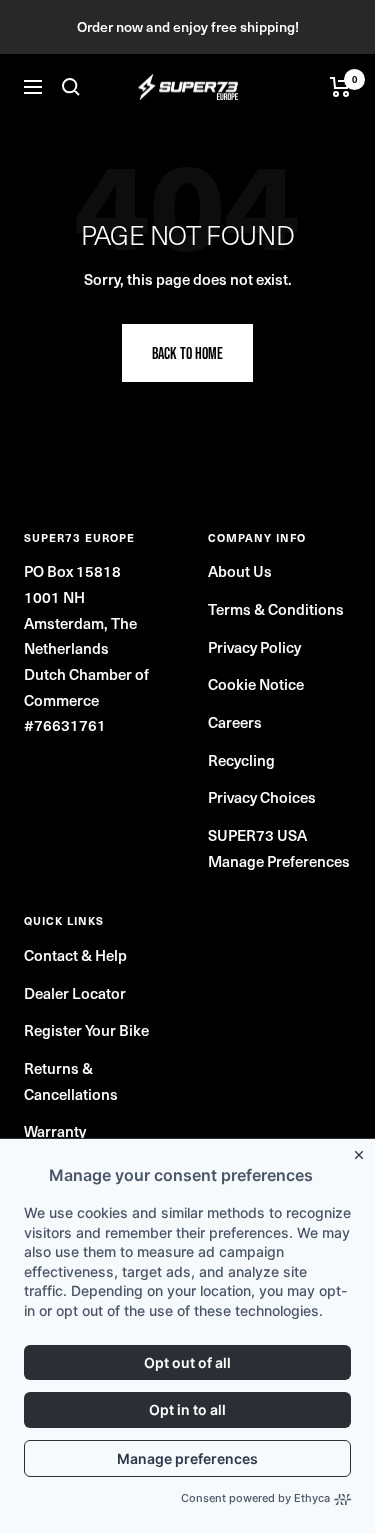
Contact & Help (75, 954)
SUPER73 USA (257, 834)
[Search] (71, 87)
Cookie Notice (256, 683)
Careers (235, 721)
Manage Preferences (279, 860)
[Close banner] (363, 1151)
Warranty (55, 1130)
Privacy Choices (262, 796)
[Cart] (340, 87)
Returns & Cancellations (71, 1080)
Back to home (187, 353)
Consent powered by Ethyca (255, 1498)
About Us (240, 570)
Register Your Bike (86, 1029)
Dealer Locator (75, 992)
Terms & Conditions (276, 608)
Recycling (241, 759)
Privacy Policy (254, 646)
